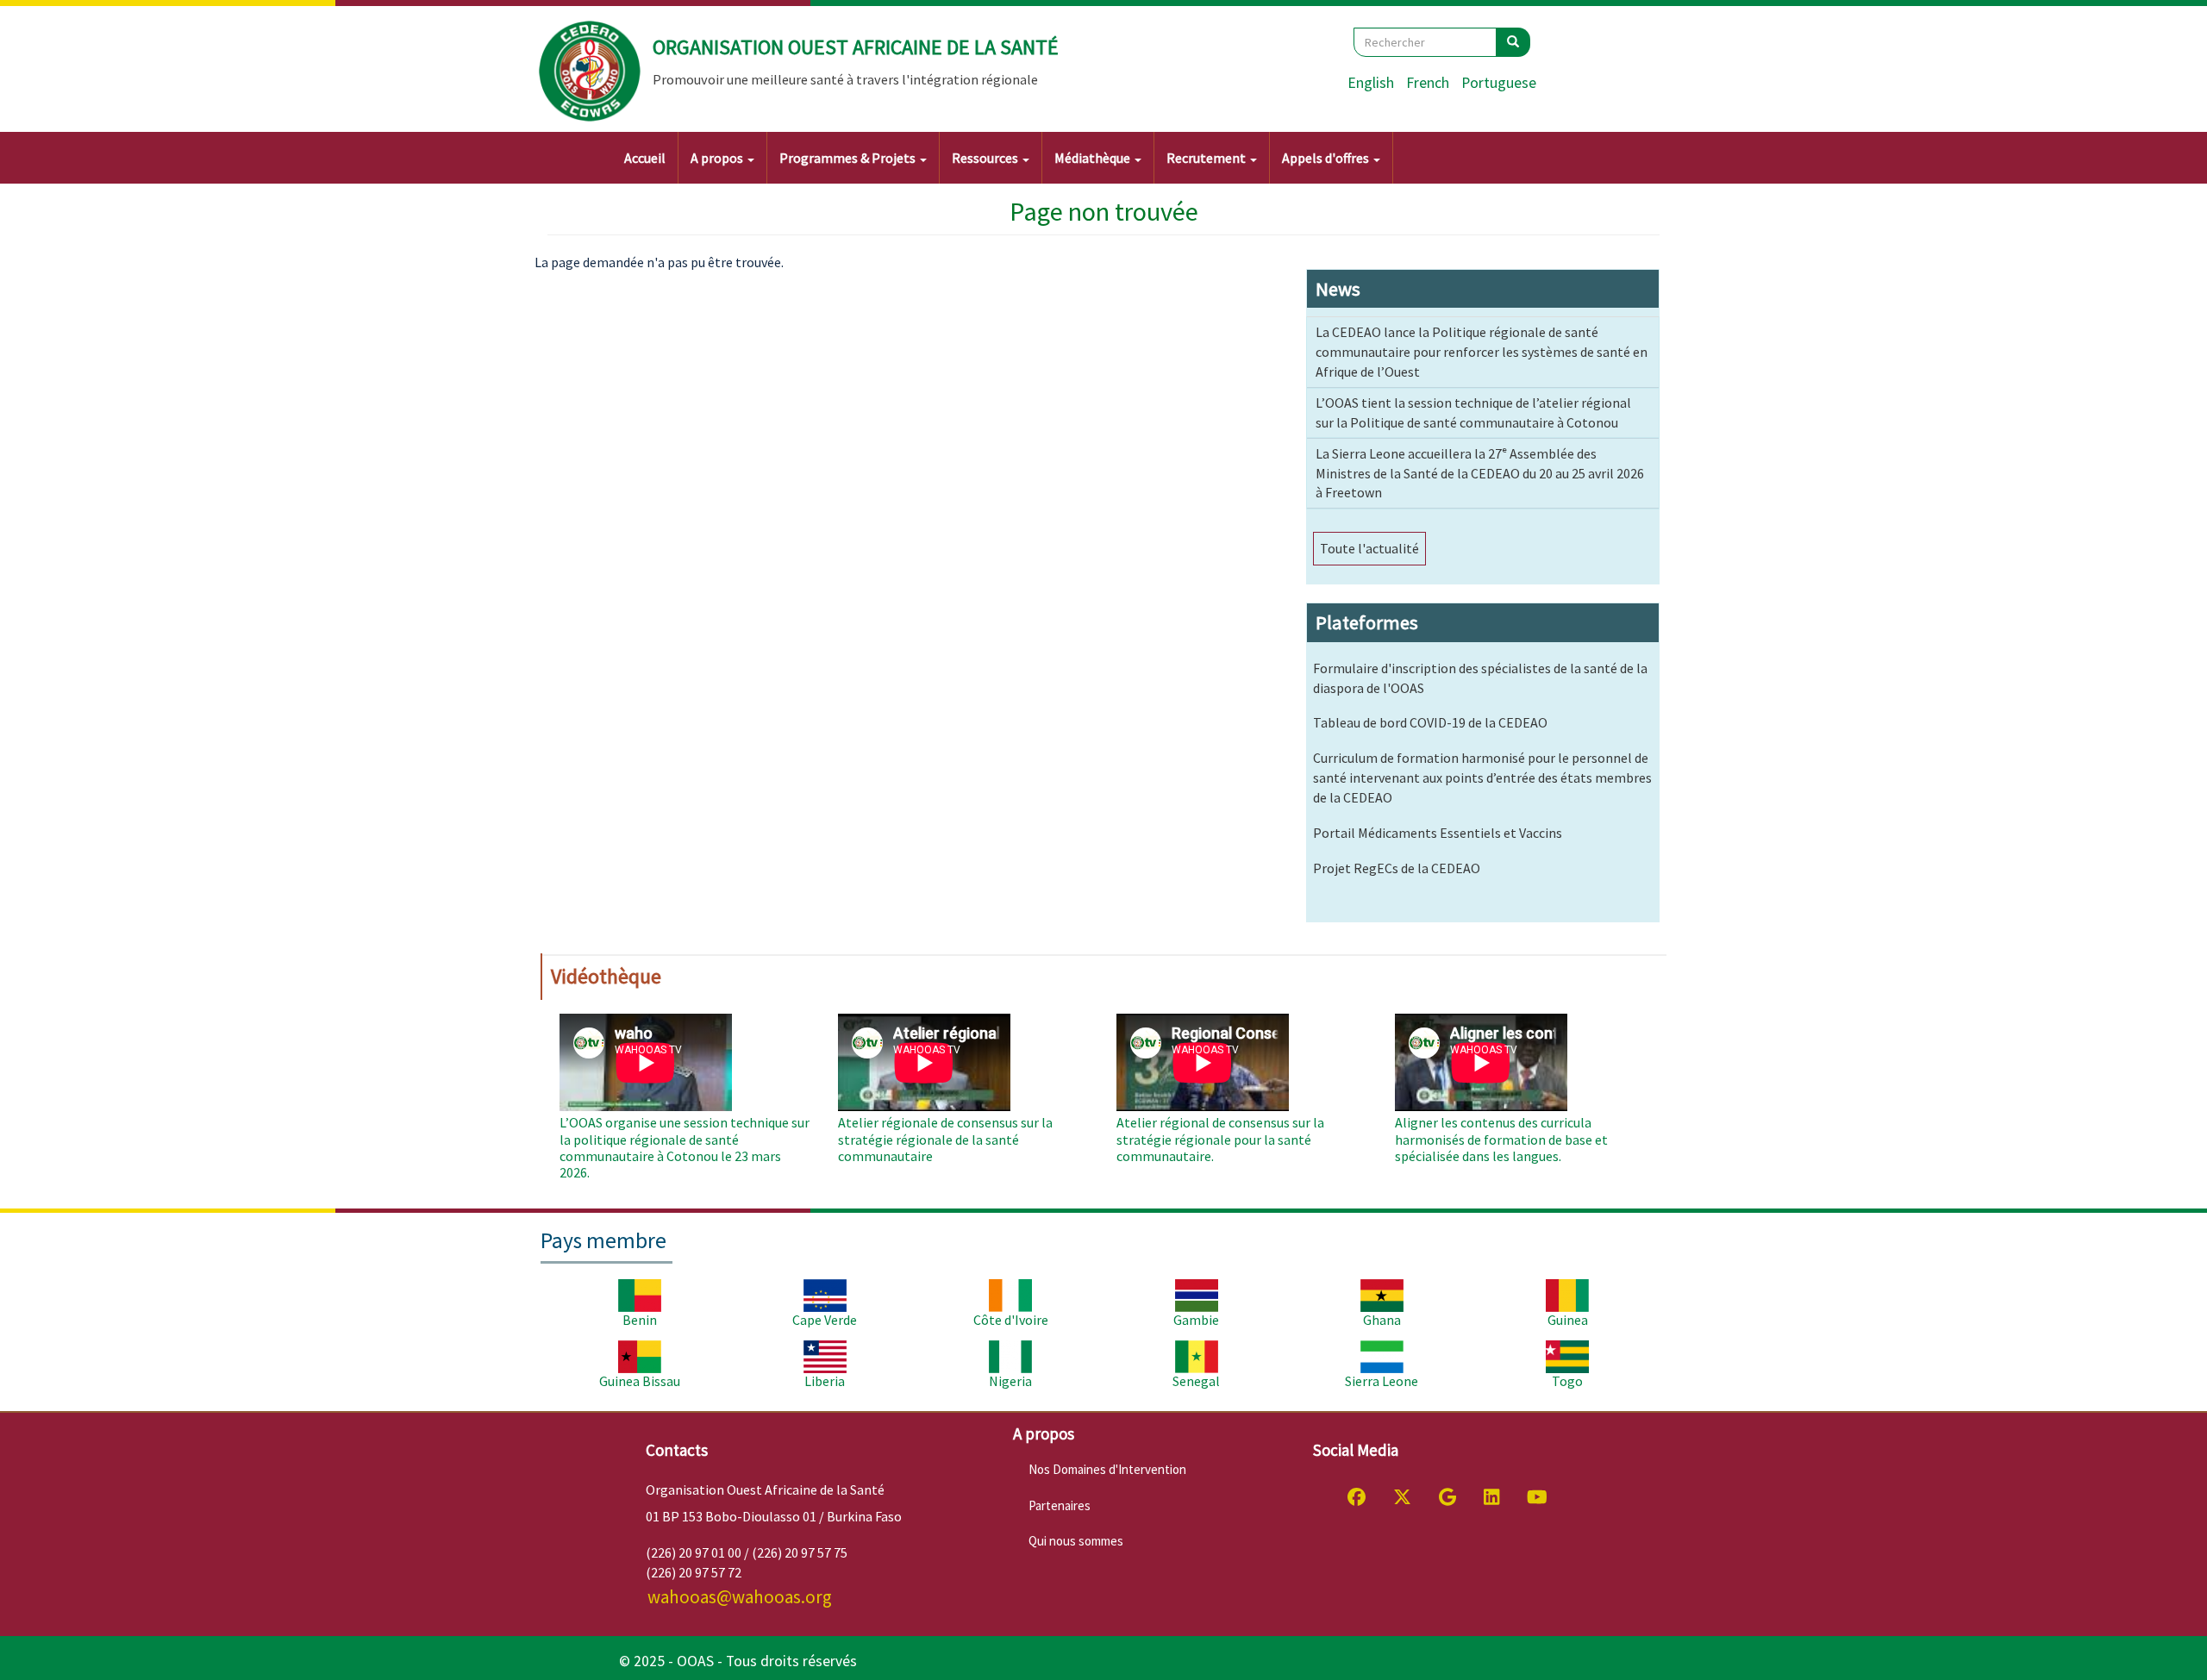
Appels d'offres (1327, 158)
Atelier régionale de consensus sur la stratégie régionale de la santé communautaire (945, 1139)
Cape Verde (825, 1320)
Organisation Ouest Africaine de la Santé (856, 47)
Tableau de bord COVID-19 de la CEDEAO (1430, 722)
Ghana (1382, 1320)
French (1428, 83)
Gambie (1196, 1320)
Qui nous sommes (1076, 1541)
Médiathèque (1094, 158)
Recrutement (1207, 158)
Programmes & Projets (849, 158)
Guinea (1568, 1320)
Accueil (645, 158)
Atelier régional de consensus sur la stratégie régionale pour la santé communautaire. (1220, 1139)
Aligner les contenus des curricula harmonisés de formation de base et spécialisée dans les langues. (1501, 1139)
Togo (1567, 1381)
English (1371, 83)
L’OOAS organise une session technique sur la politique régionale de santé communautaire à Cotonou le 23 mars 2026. (685, 1147)
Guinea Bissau (640, 1381)
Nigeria (1010, 1381)
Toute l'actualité (1369, 548)
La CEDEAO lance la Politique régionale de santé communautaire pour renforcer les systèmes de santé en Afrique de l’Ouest (1482, 352)
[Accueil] (591, 72)
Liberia (825, 1381)
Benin (640, 1320)
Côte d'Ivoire (1011, 1320)
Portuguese (1499, 83)
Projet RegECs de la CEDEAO (1397, 868)
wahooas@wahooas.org (740, 1597)
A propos (718, 158)
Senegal (1196, 1381)
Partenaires (1060, 1505)
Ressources (986, 158)
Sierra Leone (1382, 1381)
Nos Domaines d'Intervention (1107, 1469)
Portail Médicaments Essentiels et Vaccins (1438, 833)
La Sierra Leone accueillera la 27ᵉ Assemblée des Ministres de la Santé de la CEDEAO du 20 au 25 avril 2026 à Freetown (1480, 473)
